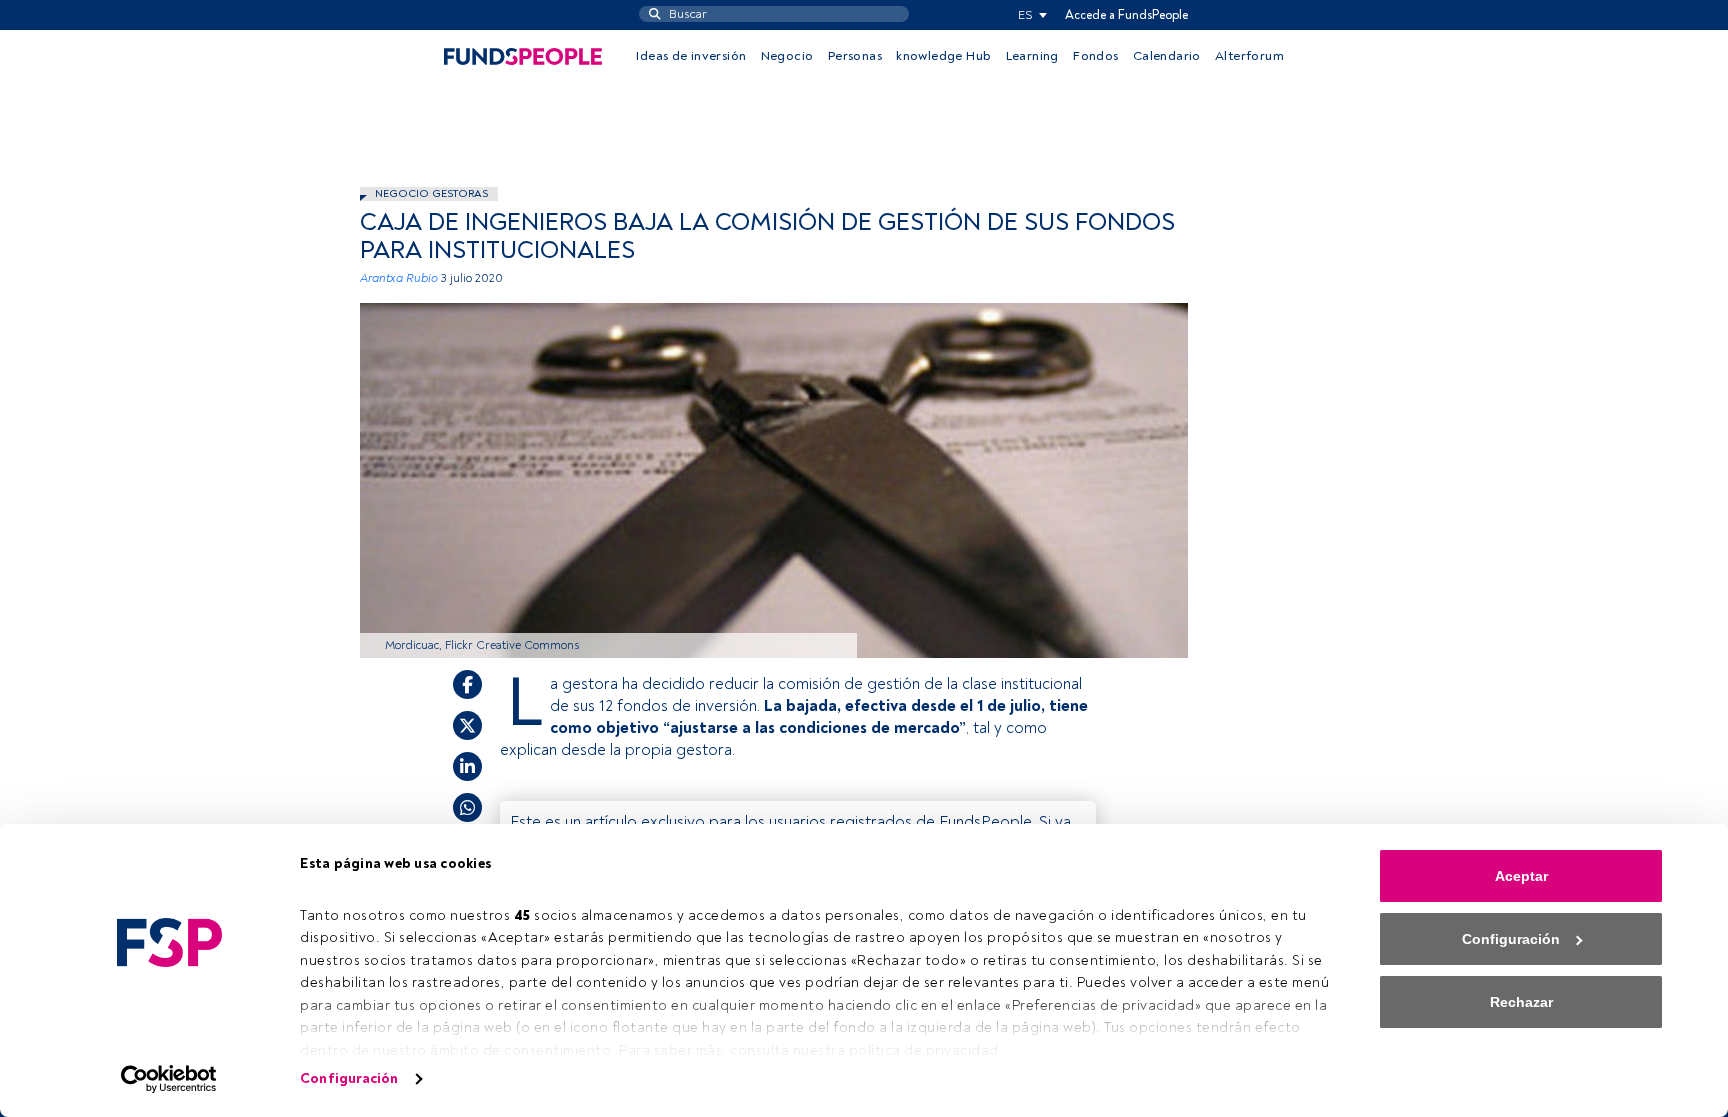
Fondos (1095, 56)
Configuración (349, 1078)
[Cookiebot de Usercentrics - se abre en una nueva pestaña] (169, 1079)
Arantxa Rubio (399, 278)
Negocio (787, 56)
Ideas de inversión (691, 56)
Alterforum (1249, 56)
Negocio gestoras (431, 193)
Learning (1032, 56)
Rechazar (1521, 1002)
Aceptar (1521, 876)
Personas (855, 56)
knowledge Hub (943, 56)
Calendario (1167, 56)
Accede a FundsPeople (1126, 15)
